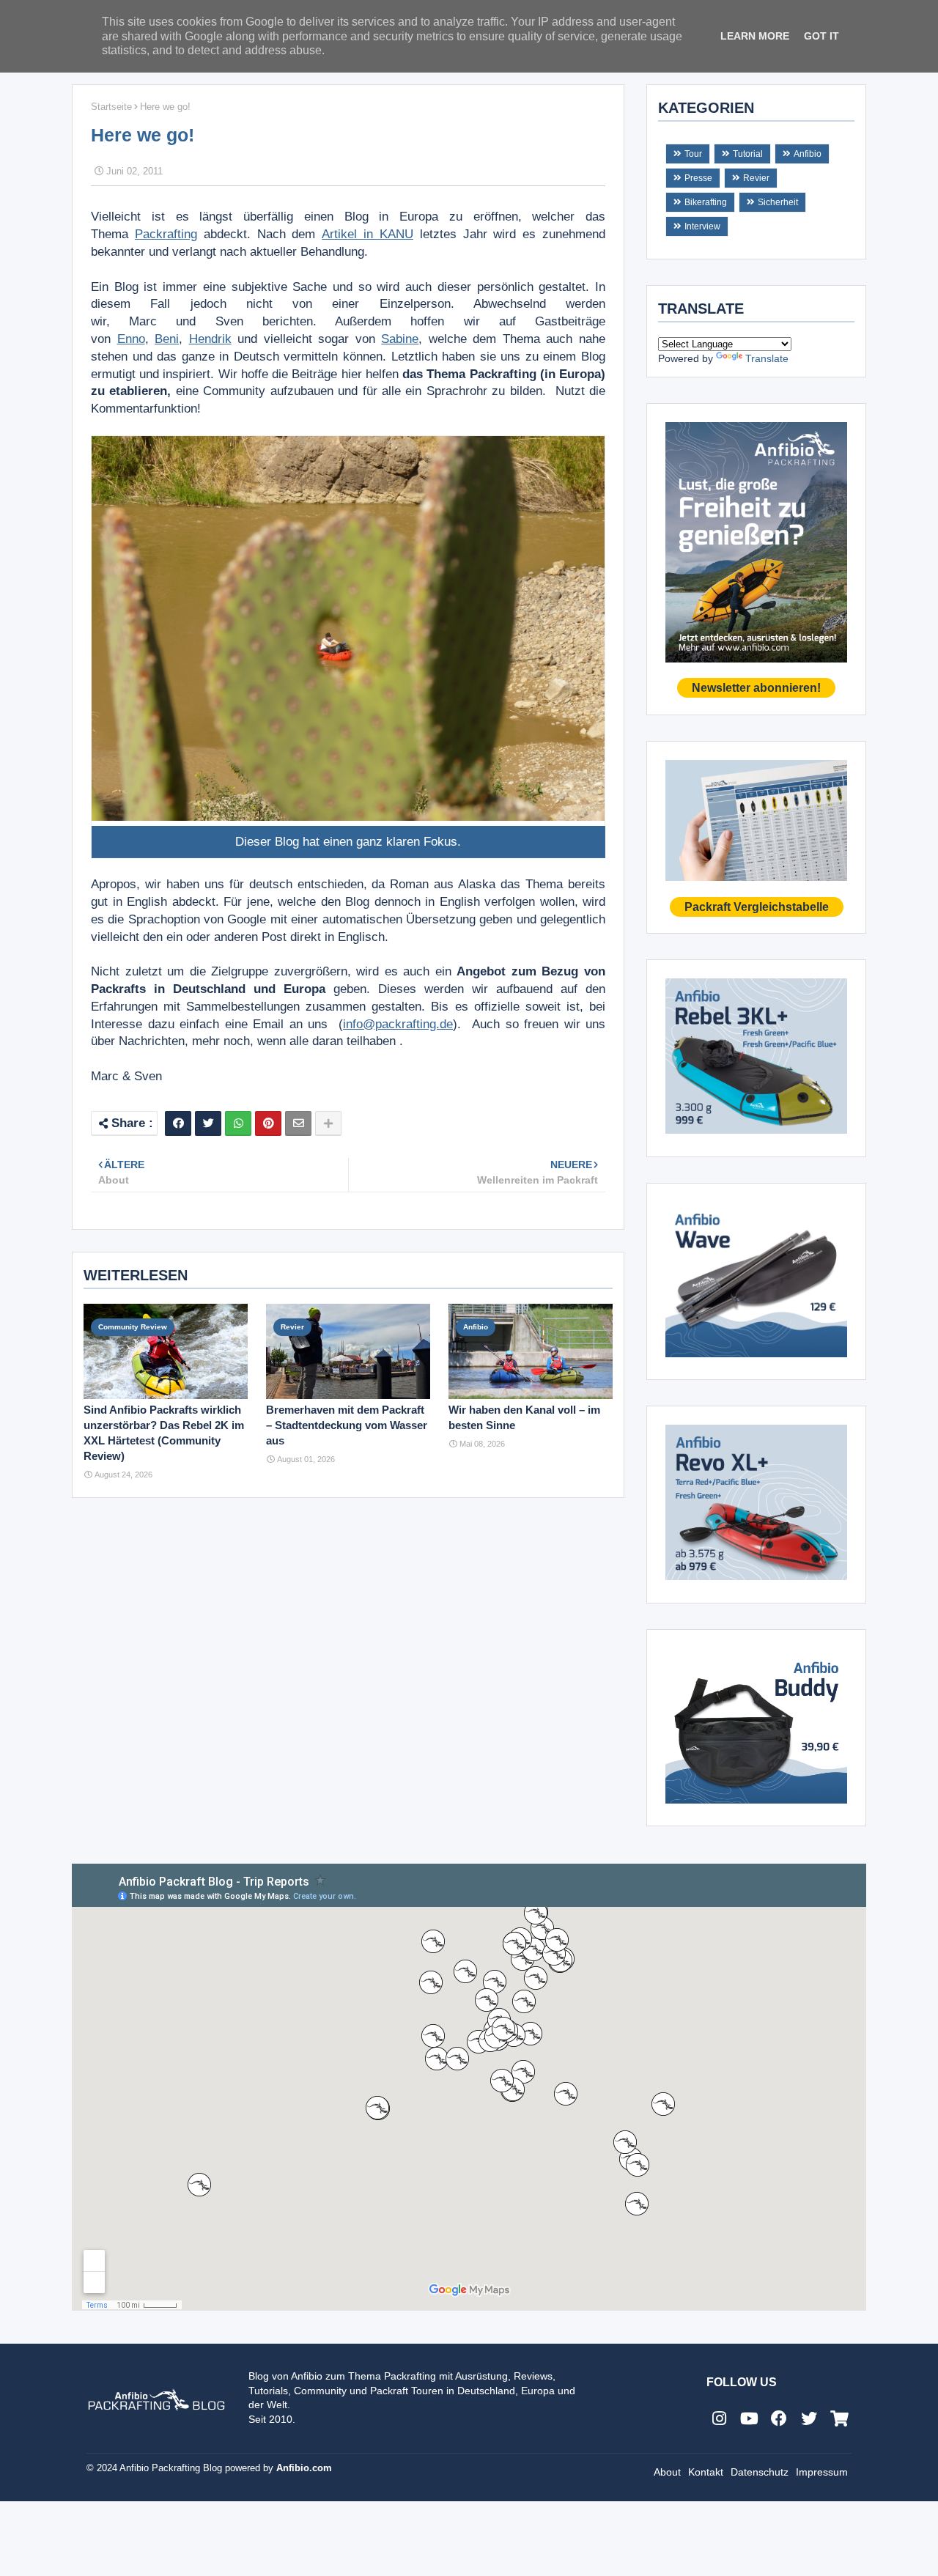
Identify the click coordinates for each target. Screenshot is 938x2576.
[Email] (298, 1123)
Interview (702, 226)
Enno (131, 339)
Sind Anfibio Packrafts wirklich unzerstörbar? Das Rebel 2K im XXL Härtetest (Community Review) (164, 1433)
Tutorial (748, 154)
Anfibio (808, 154)
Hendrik (210, 339)
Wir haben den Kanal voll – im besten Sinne (524, 1417)
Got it (821, 36)
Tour (693, 154)
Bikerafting (706, 202)
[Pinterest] (268, 1123)
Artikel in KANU (368, 234)
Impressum (822, 2472)
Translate (767, 358)
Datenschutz (760, 2472)
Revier (756, 178)
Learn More (755, 36)
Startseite (111, 107)
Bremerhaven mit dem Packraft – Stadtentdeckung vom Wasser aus (347, 1425)
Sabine (400, 339)
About (667, 2472)
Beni (167, 339)
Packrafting (166, 234)
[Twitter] (208, 1123)
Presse (698, 178)
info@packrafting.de (398, 1024)
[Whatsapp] (238, 1123)
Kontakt (706, 2472)
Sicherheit (778, 202)
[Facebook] (178, 1123)
